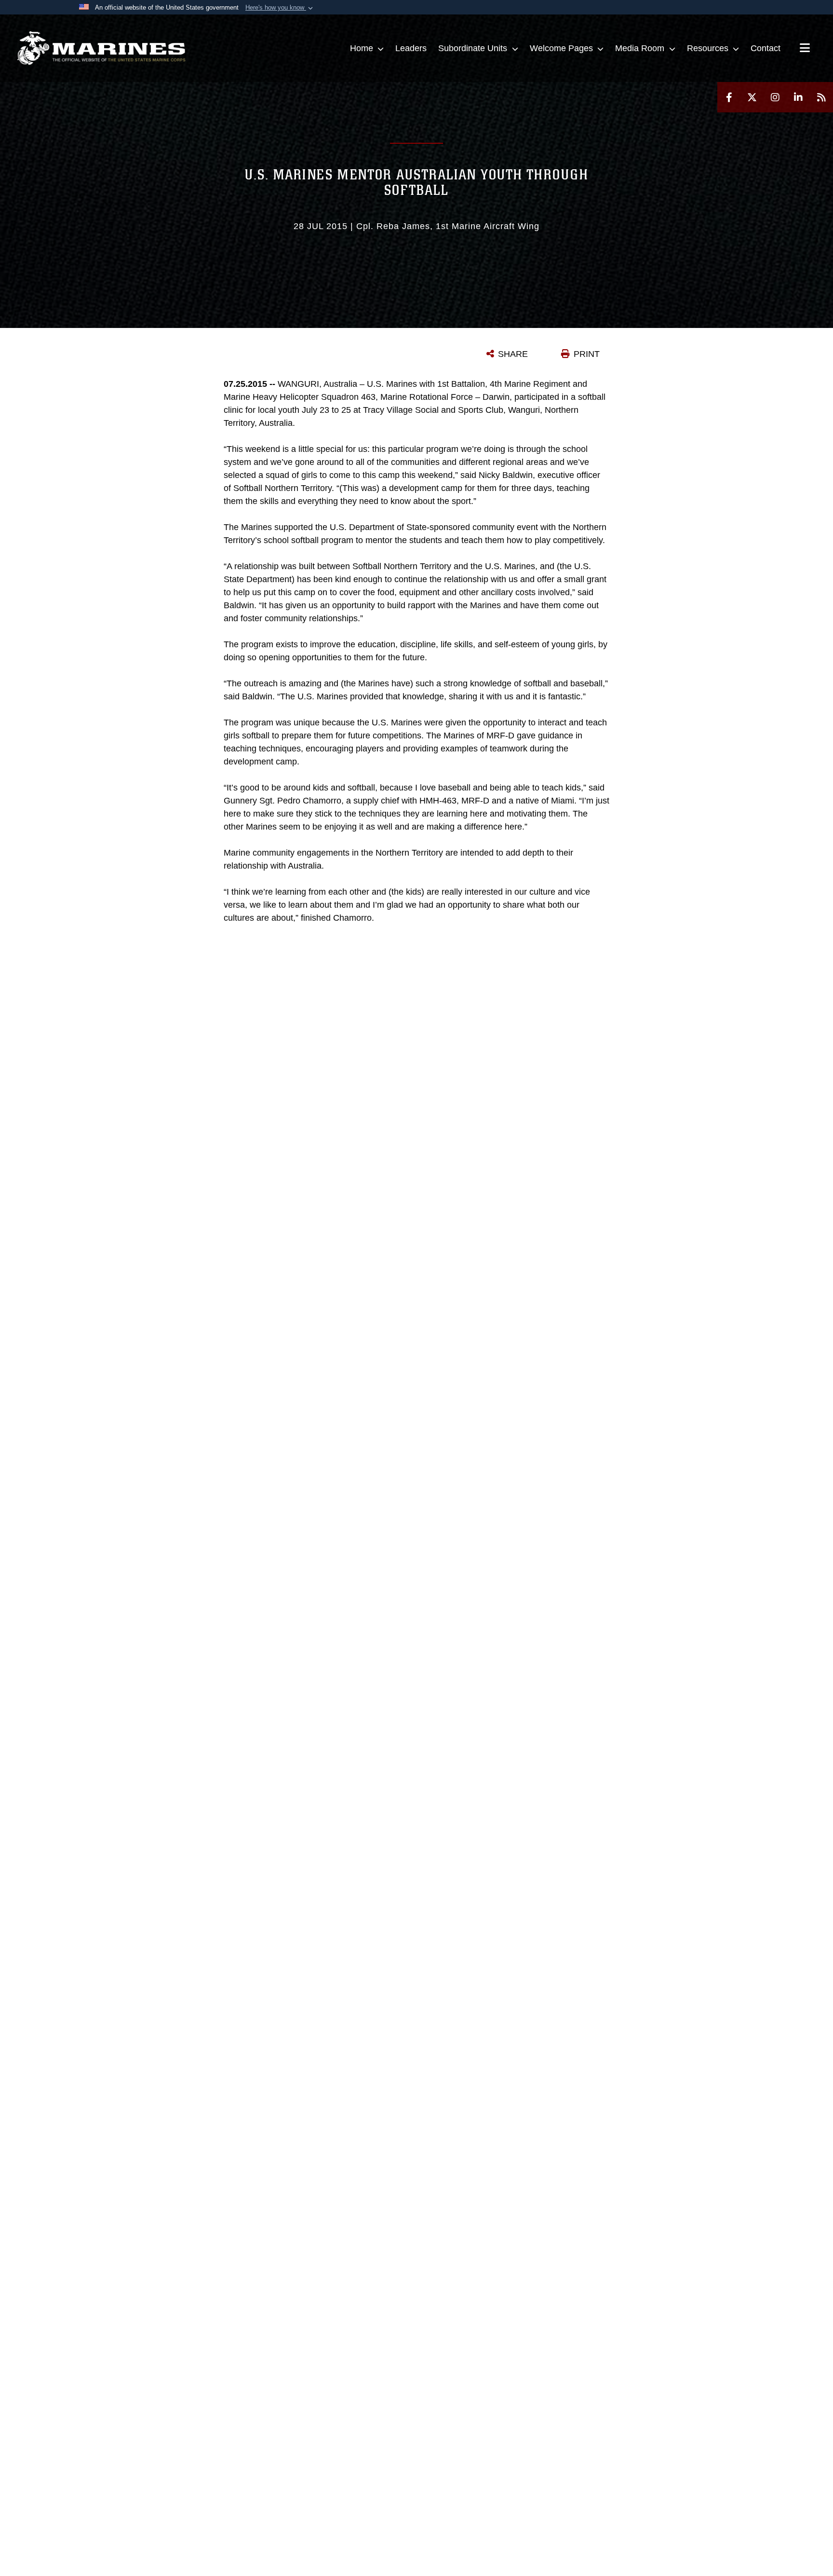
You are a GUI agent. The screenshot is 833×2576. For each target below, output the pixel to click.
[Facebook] (729, 97)
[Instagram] (775, 97)
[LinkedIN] (798, 97)
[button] (280, 8)
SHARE (513, 354)
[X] (752, 97)
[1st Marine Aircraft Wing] (101, 48)
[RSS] (821, 97)
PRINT (587, 354)
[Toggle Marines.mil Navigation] (805, 49)
